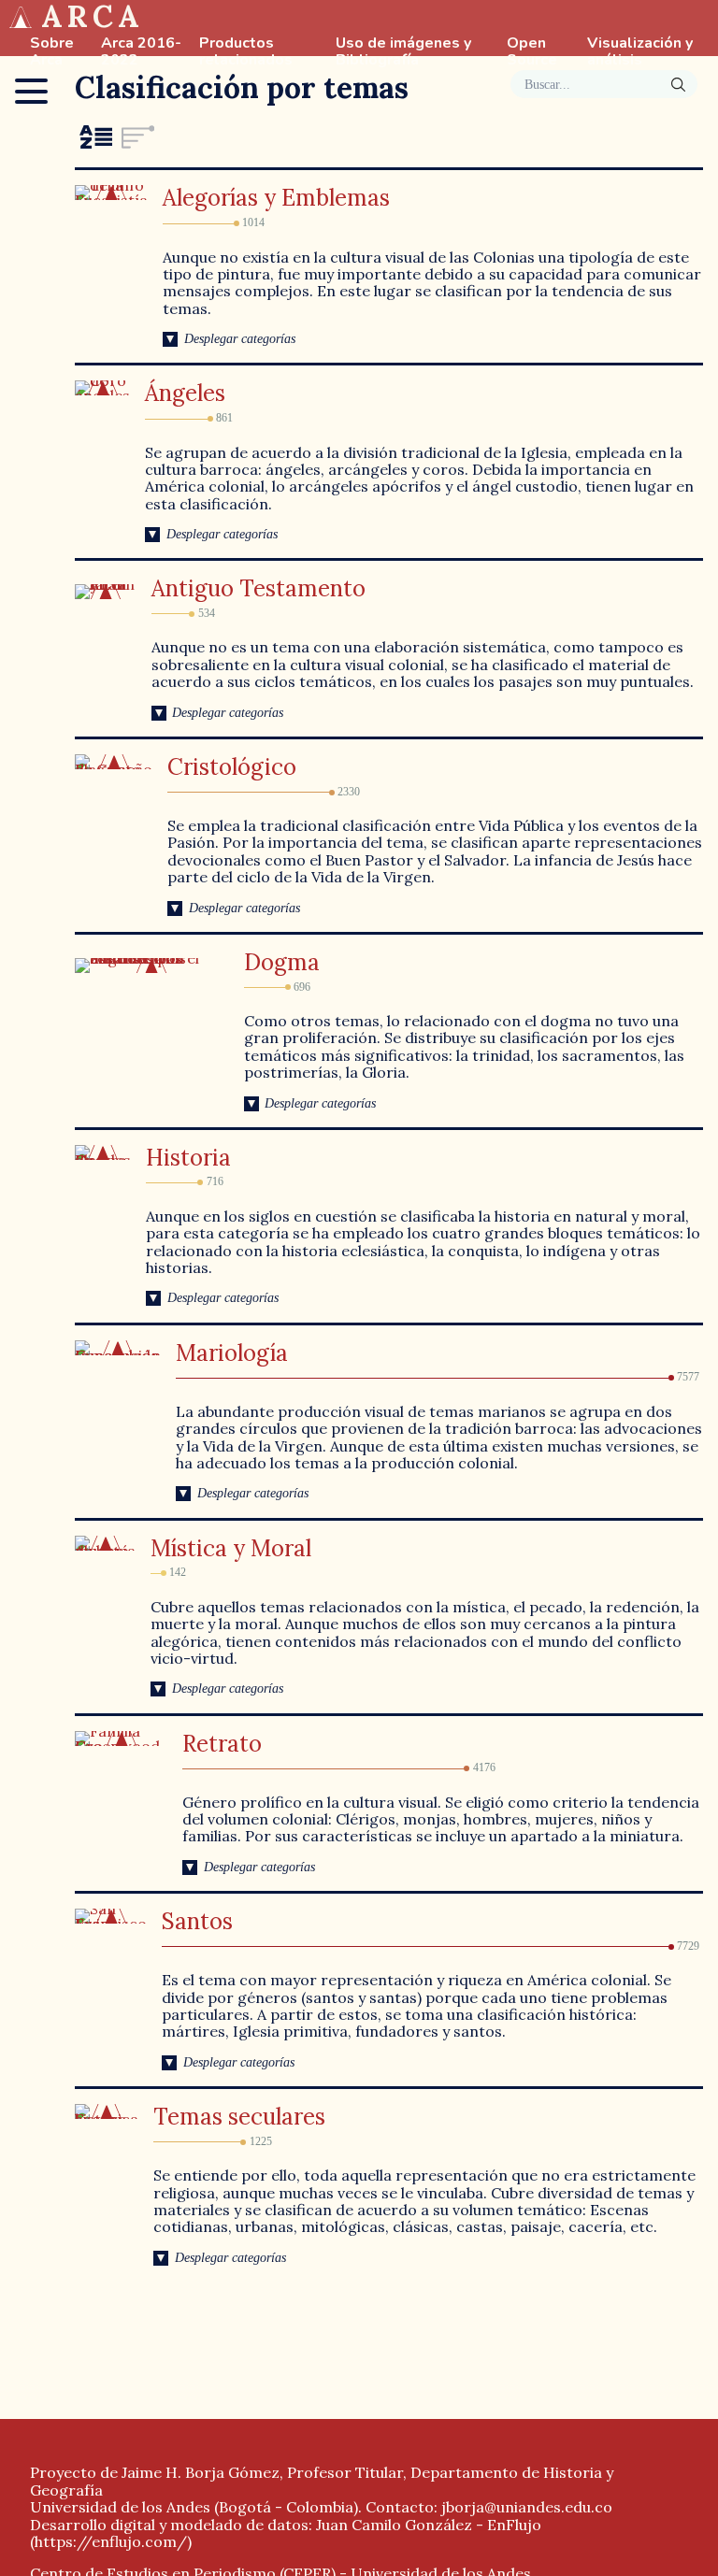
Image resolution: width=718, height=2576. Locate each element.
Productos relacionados (246, 52)
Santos (197, 1921)
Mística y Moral (231, 1548)
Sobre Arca (52, 52)
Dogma (282, 962)
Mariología (232, 1353)
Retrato (222, 1744)
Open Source (532, 52)
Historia (188, 1158)
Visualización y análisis (640, 52)
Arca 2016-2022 (141, 52)
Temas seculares (239, 2117)
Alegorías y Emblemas (276, 198)
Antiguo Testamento (258, 588)
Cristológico (232, 767)
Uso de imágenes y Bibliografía (403, 52)
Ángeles (185, 393)
